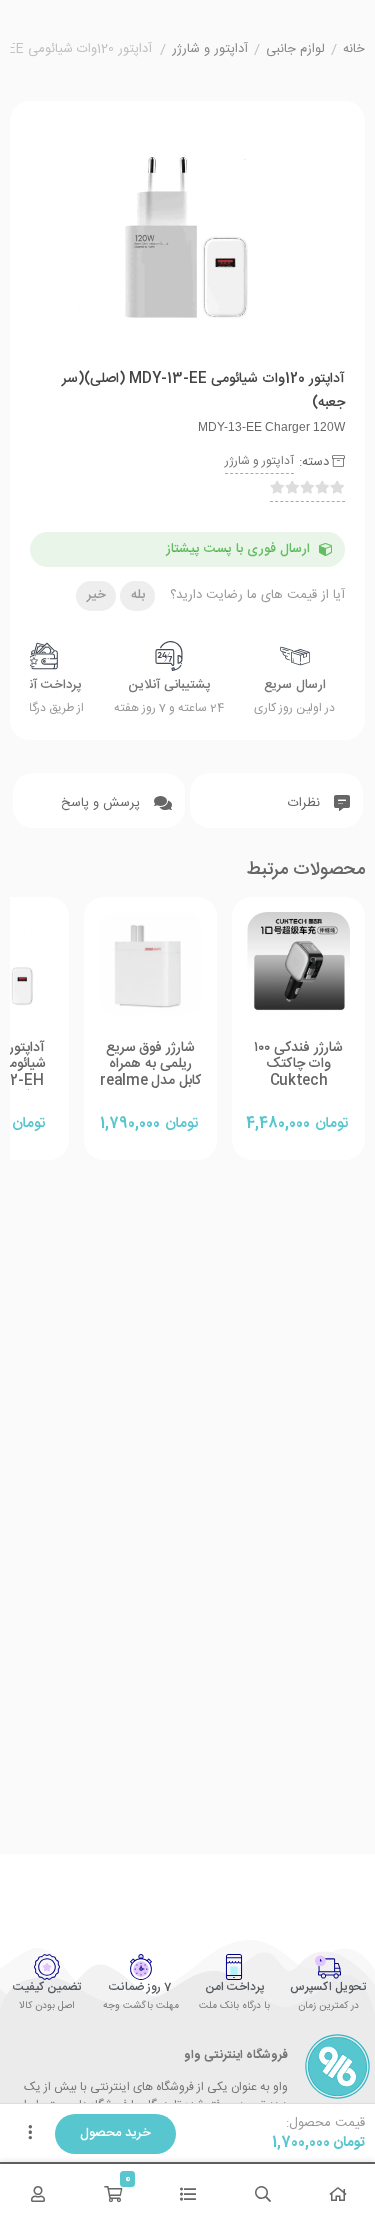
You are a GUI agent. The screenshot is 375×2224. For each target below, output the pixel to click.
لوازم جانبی (295, 50)
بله (138, 595)
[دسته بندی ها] (187, 2194)
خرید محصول (115, 2133)
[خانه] (337, 2194)
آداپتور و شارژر (210, 50)
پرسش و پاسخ (102, 803)
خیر (96, 595)
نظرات (306, 803)
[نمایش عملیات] (30, 2134)
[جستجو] (262, 2194)
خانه (354, 50)
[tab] (276, 800)
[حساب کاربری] (37, 2194)
